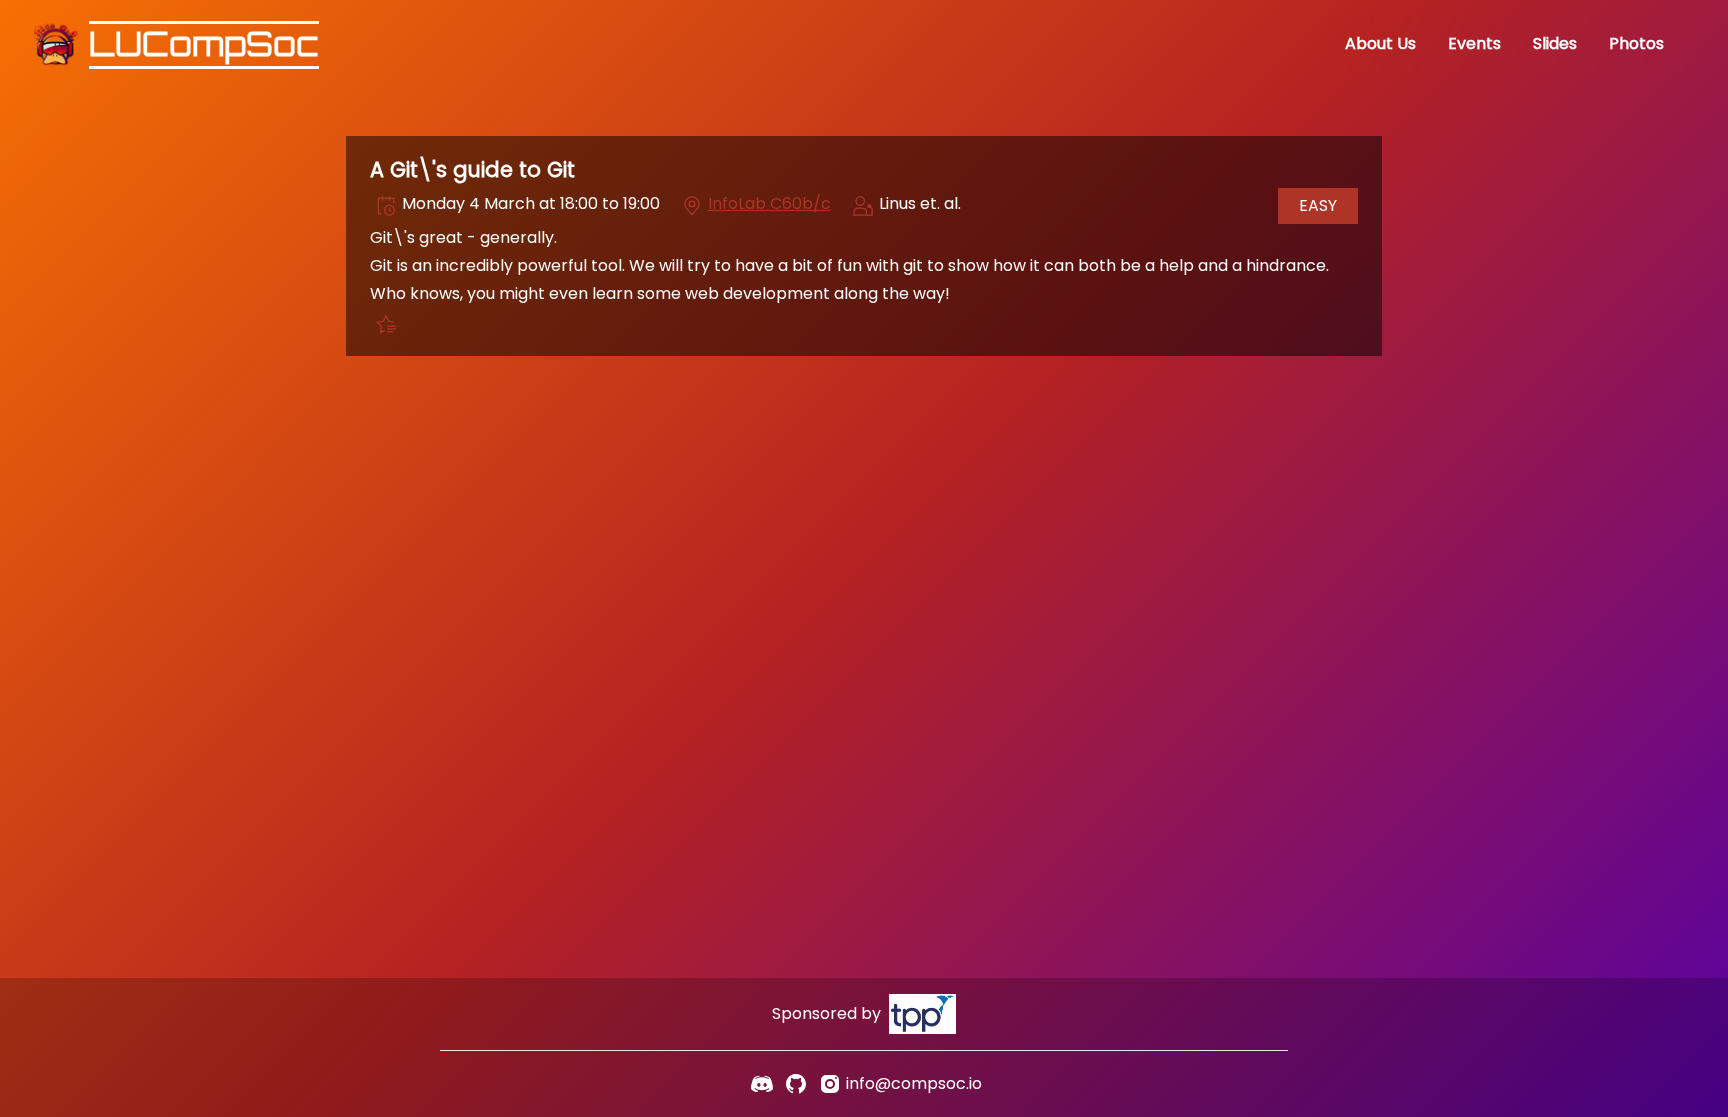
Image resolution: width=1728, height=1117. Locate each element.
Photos (1636, 43)
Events (1474, 43)
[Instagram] (830, 1084)
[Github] (796, 1084)
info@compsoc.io (914, 1083)
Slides (1555, 43)
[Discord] (762, 1084)
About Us (1380, 43)
